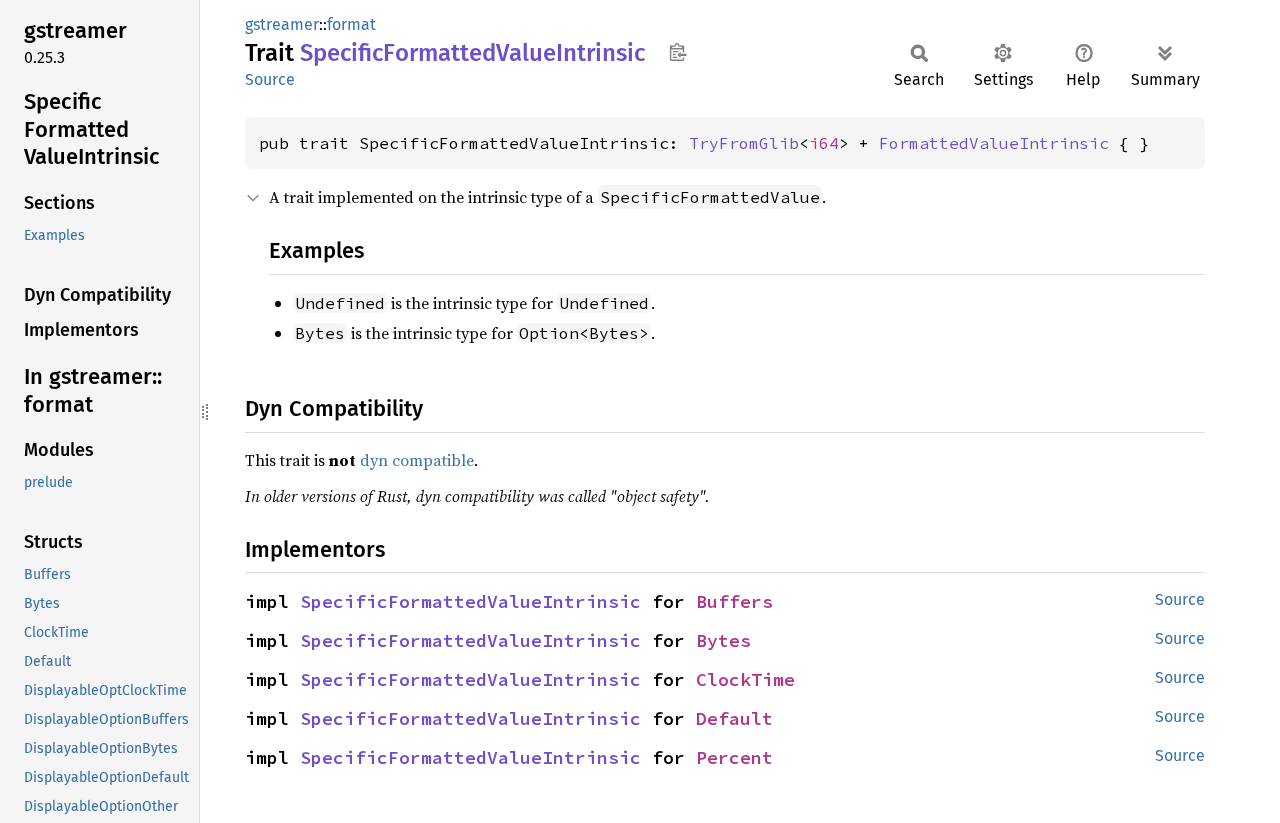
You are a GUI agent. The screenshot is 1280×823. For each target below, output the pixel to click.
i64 (824, 143)
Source (270, 79)
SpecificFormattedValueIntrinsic (470, 601)
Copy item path (677, 52)
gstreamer (282, 24)
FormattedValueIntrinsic (994, 143)
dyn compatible (417, 460)
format (351, 24)
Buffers (734, 601)
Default (734, 718)
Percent (734, 757)
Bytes (723, 640)
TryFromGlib (744, 143)
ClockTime (745, 679)
